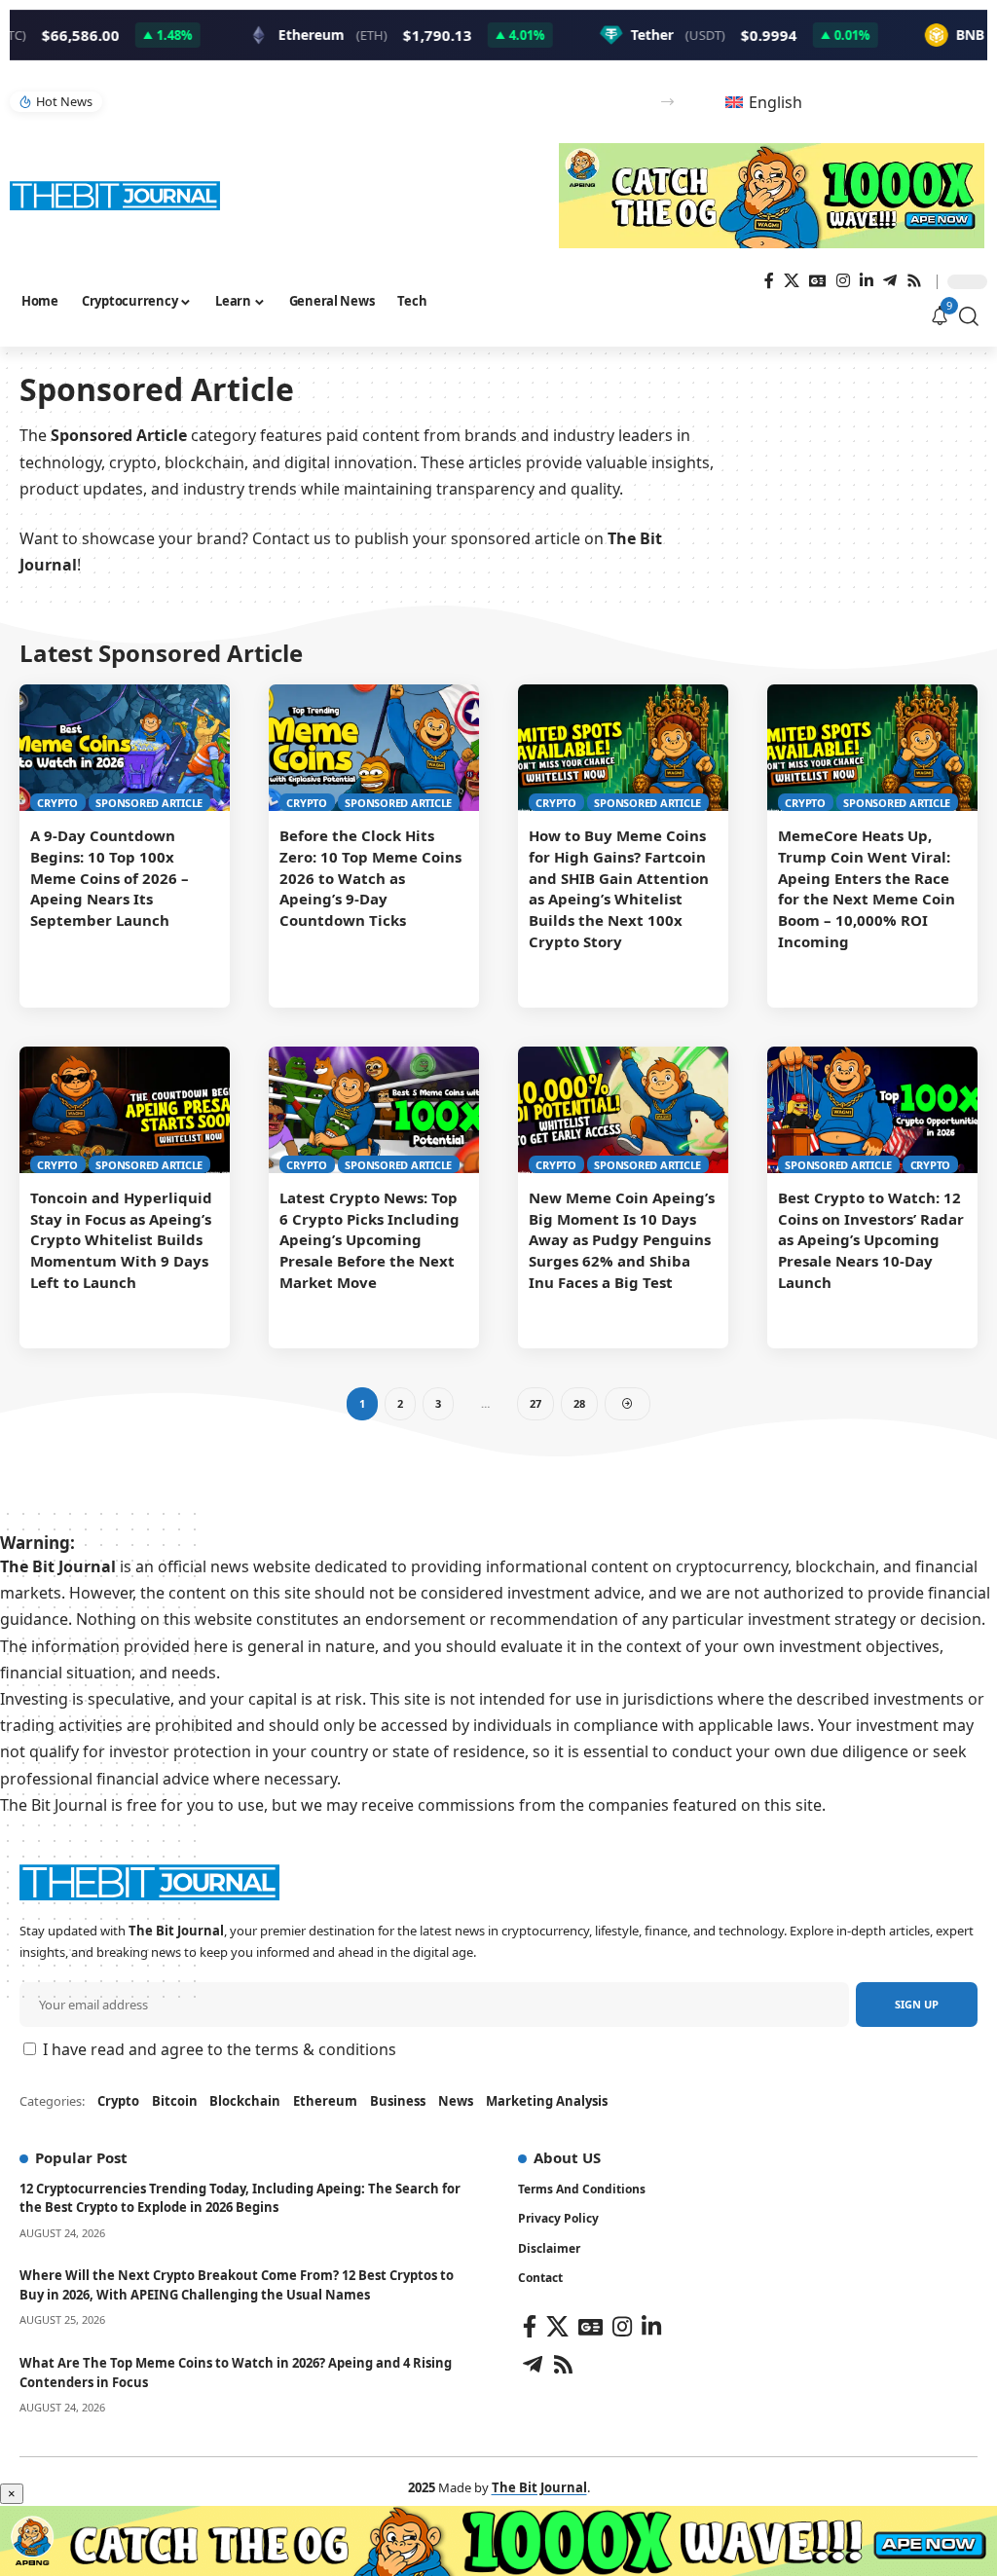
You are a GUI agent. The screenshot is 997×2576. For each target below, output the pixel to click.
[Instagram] (843, 281)
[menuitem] (764, 102)
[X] (792, 281)
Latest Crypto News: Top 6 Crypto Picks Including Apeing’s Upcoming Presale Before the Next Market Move (369, 1240)
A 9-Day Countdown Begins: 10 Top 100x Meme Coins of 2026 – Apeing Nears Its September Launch (110, 878)
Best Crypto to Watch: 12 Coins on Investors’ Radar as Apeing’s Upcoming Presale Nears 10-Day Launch (871, 1240)
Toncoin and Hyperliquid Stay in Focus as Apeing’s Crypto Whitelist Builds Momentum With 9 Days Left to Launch (121, 1240)
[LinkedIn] (867, 281)
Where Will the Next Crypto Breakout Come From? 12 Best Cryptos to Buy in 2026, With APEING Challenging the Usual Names (237, 2285)
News (456, 2101)
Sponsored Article (149, 803)
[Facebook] (769, 281)
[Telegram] (890, 281)
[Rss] (914, 281)
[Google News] (818, 281)
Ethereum (325, 2101)
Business (398, 2101)
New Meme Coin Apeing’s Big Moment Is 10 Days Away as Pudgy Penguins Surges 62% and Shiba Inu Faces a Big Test (622, 1240)
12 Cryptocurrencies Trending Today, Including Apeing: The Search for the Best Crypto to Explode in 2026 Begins (240, 2198)
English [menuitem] (775, 102)
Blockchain (245, 2101)
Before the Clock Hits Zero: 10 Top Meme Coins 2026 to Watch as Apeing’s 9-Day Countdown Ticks (370, 878)
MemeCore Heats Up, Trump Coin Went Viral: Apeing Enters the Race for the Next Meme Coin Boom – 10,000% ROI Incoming (867, 888)
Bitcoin (175, 2101)
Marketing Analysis (547, 2101)
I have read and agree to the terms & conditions (220, 2049)
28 (579, 1403)
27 (535, 1403)
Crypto (57, 803)
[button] (667, 102)
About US (567, 2157)
